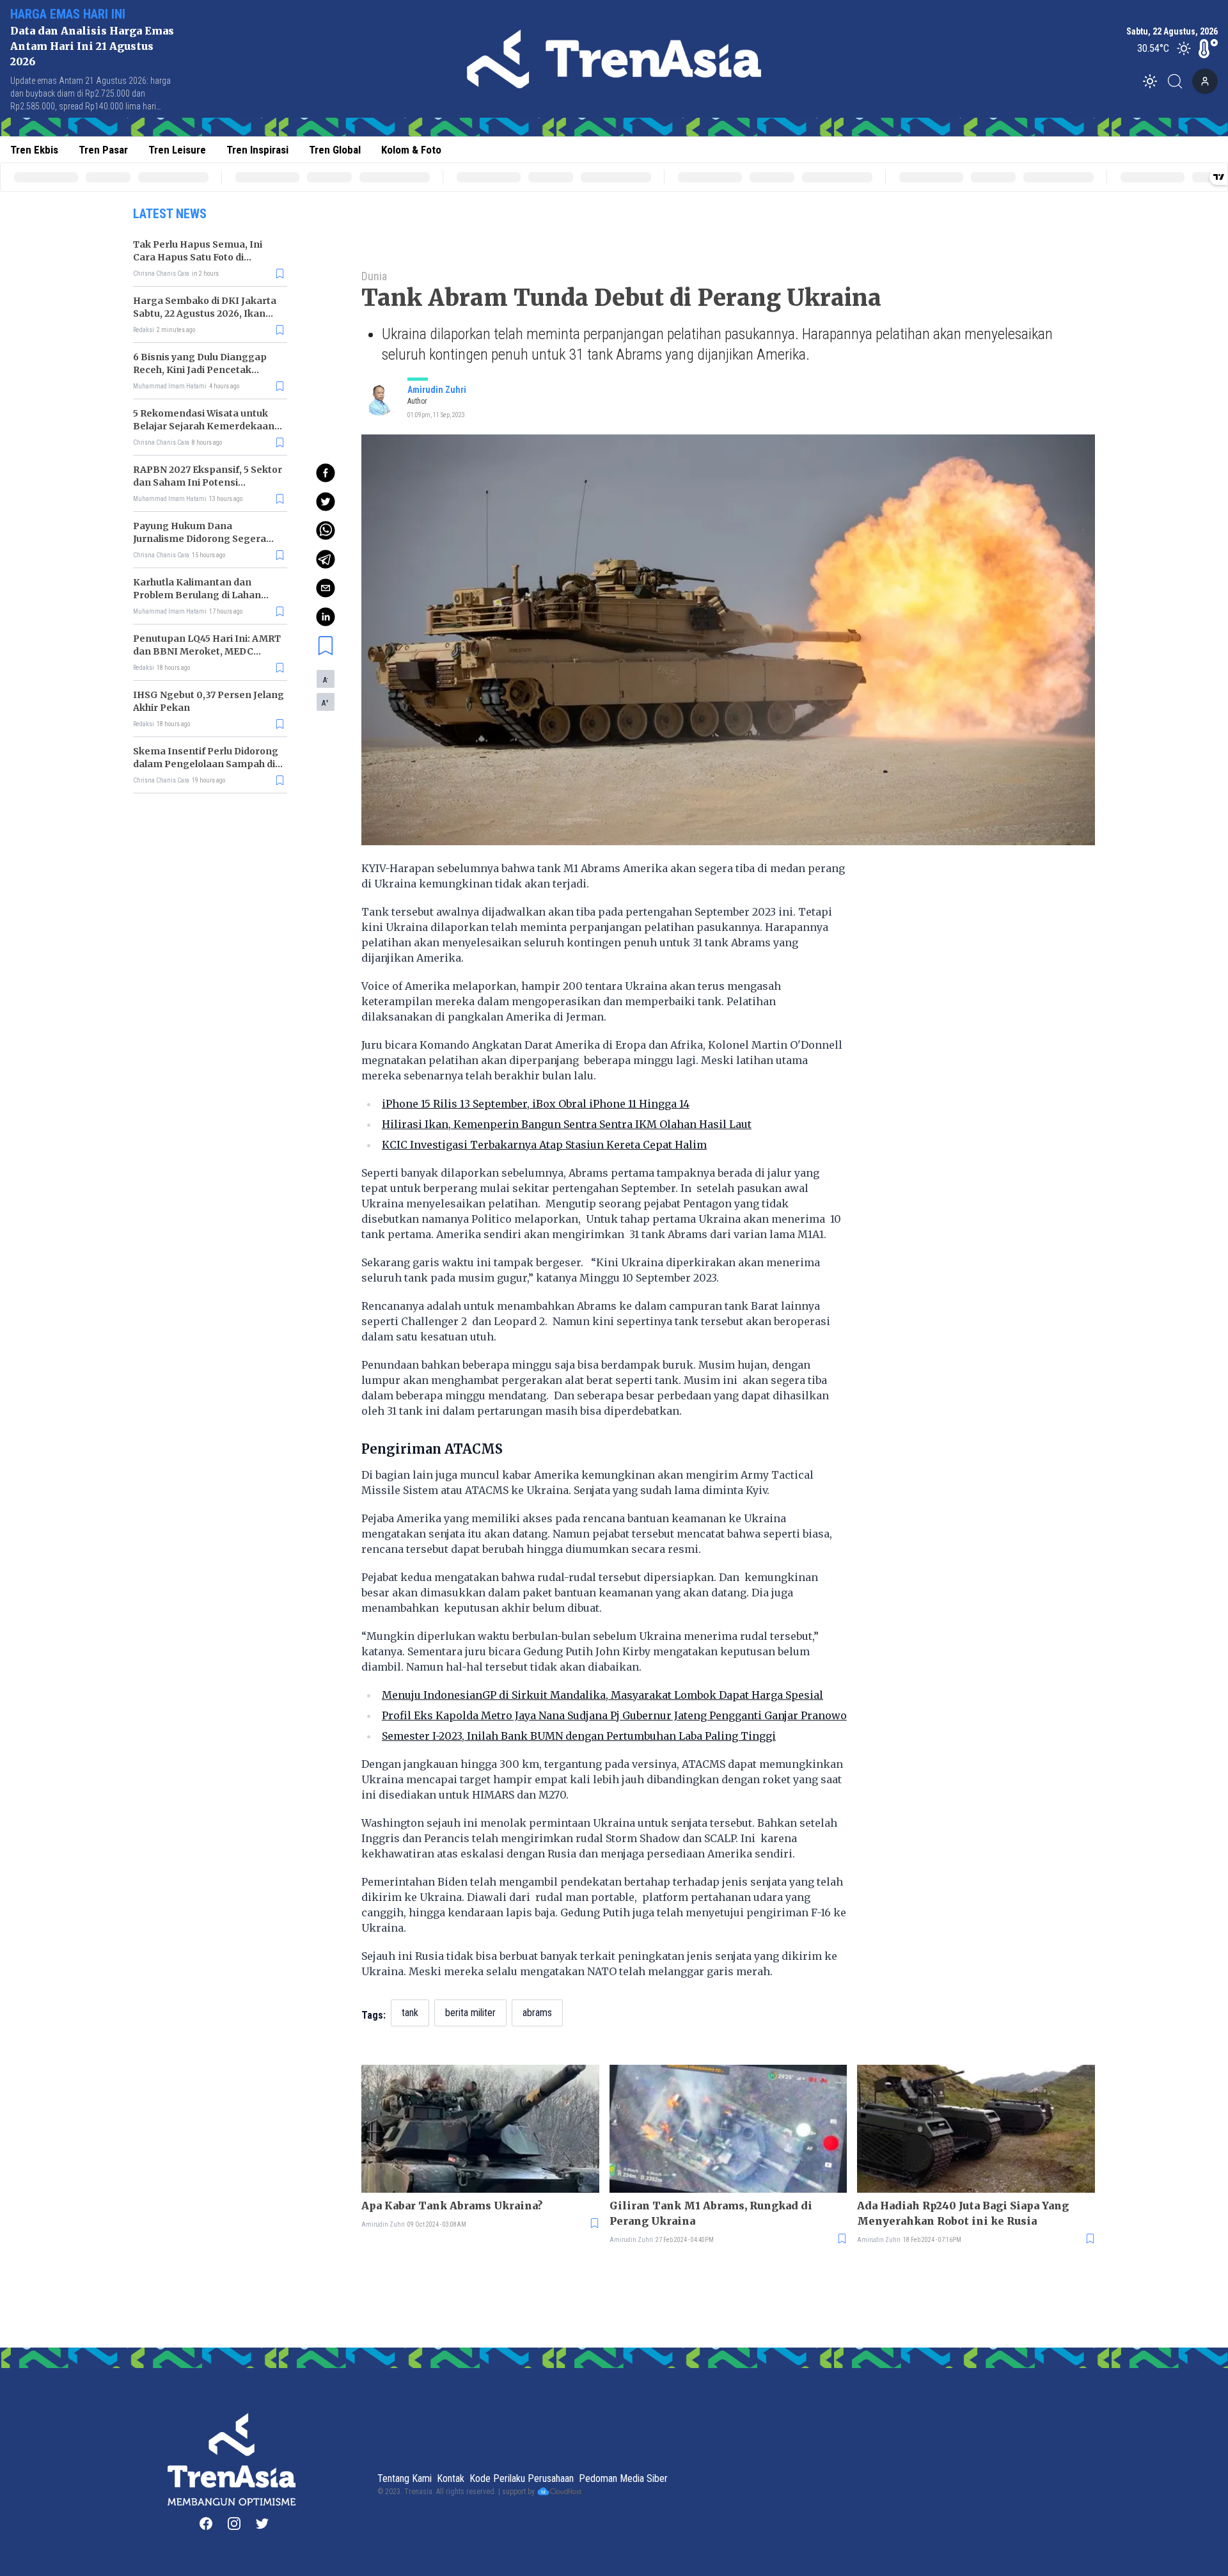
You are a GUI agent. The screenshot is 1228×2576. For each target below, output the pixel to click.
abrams (537, 2013)
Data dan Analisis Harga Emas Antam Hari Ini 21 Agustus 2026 (92, 46)
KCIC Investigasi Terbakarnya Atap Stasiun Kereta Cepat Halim (544, 1145)
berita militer (470, 2013)
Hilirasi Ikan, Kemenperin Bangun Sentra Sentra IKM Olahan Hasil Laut (567, 1124)
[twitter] (326, 502)
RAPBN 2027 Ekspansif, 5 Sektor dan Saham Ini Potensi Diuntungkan (208, 482)
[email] (326, 588)
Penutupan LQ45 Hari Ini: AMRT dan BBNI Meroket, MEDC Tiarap (207, 651)
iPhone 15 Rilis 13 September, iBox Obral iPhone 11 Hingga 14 (536, 1104)
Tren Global (335, 150)
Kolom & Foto (411, 150)
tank (410, 2013)
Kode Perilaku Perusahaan (522, 2478)
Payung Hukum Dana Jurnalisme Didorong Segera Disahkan (200, 539)
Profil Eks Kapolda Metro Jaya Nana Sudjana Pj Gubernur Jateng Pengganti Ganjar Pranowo (614, 1715)
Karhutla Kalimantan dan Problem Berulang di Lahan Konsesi (197, 595)
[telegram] (326, 559)
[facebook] (326, 473)
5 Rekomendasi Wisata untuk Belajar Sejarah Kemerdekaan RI (204, 426)
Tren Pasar (103, 150)
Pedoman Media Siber (623, 2478)
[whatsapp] (326, 530)
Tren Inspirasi (257, 150)
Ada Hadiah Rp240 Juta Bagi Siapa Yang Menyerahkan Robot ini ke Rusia (963, 2213)
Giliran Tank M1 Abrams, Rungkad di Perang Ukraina (711, 2213)
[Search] (1179, 81)
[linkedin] (326, 617)
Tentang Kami (405, 2478)
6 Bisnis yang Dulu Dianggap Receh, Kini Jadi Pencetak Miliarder (200, 370)
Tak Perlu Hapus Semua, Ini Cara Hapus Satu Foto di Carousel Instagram (198, 257)
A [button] (326, 680)
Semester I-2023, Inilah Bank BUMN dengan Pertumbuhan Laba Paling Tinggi (579, 1736)
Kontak (451, 2478)
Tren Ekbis (34, 150)
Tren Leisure (177, 150)
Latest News (170, 214)
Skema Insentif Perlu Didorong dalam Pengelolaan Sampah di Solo (206, 764)
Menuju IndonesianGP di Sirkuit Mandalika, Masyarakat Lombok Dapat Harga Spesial (602, 1695)
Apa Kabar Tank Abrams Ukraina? (452, 2206)
